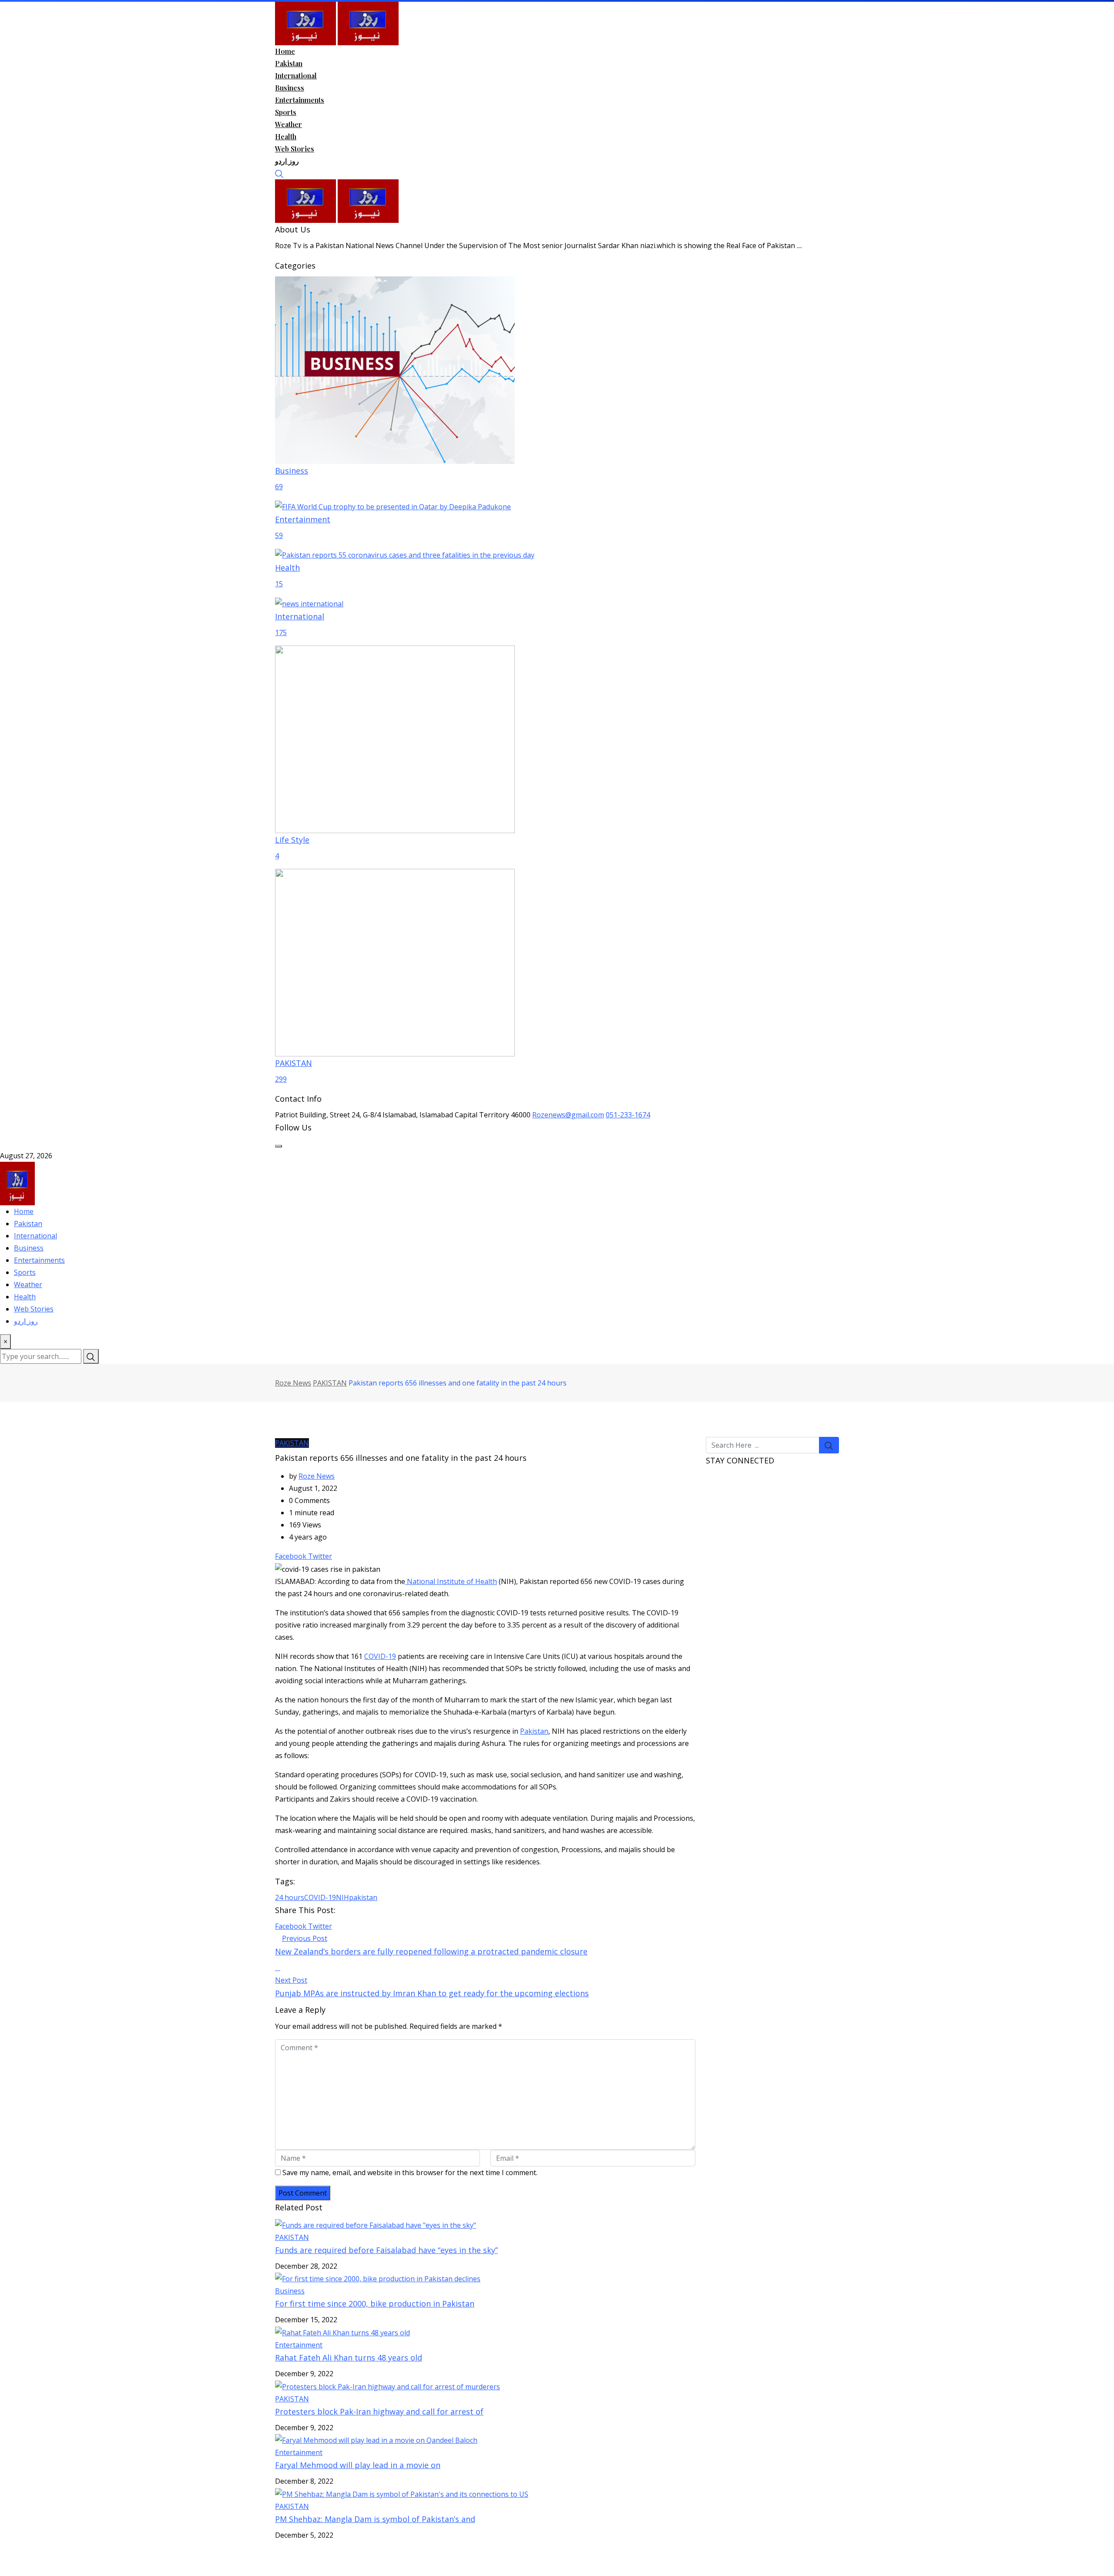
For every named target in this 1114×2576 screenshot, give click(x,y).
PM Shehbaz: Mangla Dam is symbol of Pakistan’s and (375, 2519)
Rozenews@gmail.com (568, 1115)
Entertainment (299, 2345)
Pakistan (289, 63)
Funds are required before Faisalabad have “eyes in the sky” (386, 2250)
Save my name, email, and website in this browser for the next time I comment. (410, 2172)
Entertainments (300, 100)
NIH (342, 1897)
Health (286, 136)
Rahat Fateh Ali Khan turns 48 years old (349, 2357)
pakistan (363, 1897)
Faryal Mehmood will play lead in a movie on (358, 2465)
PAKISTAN (292, 2237)
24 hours (290, 1897)
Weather (289, 124)
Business (290, 88)
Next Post (291, 1980)
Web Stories (295, 149)
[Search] (279, 173)
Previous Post (305, 1938)
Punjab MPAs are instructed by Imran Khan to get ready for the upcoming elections (432, 1993)
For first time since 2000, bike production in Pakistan (375, 2304)
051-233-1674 (628, 1115)
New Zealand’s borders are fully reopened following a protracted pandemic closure (431, 1951)
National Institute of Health (451, 1581)
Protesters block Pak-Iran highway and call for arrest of (379, 2411)
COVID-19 (380, 1656)
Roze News (317, 1476)
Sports (286, 112)
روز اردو (287, 161)
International (296, 76)
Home (285, 51)
